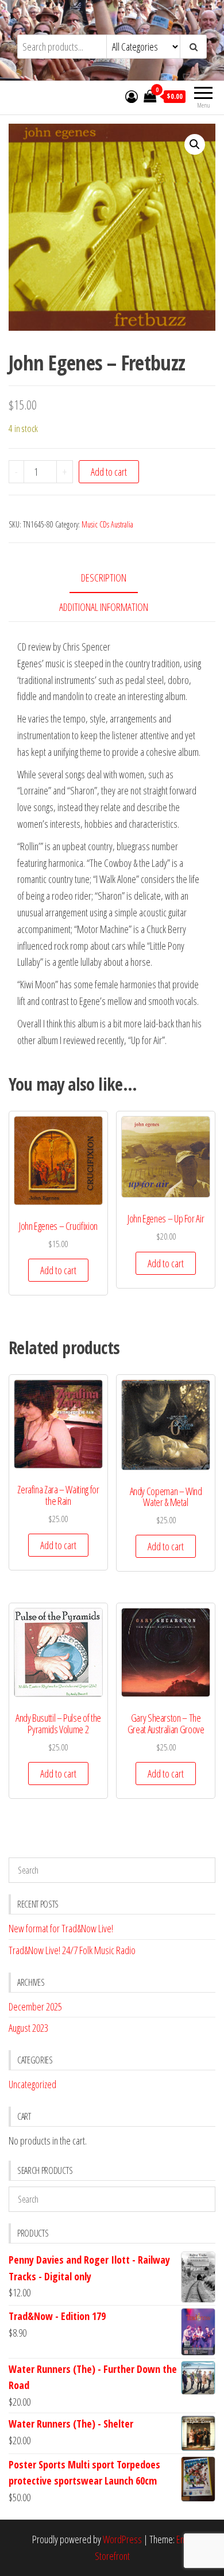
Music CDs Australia (107, 524)
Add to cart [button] (58, 1270)
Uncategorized (32, 2084)
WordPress (122, 2539)
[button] (195, 144)
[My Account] (132, 96)
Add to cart (109, 472)
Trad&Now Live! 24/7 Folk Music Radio (72, 1950)
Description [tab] (104, 578)
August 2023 (28, 2028)
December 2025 (35, 2006)
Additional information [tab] (104, 607)
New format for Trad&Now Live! (61, 1928)
